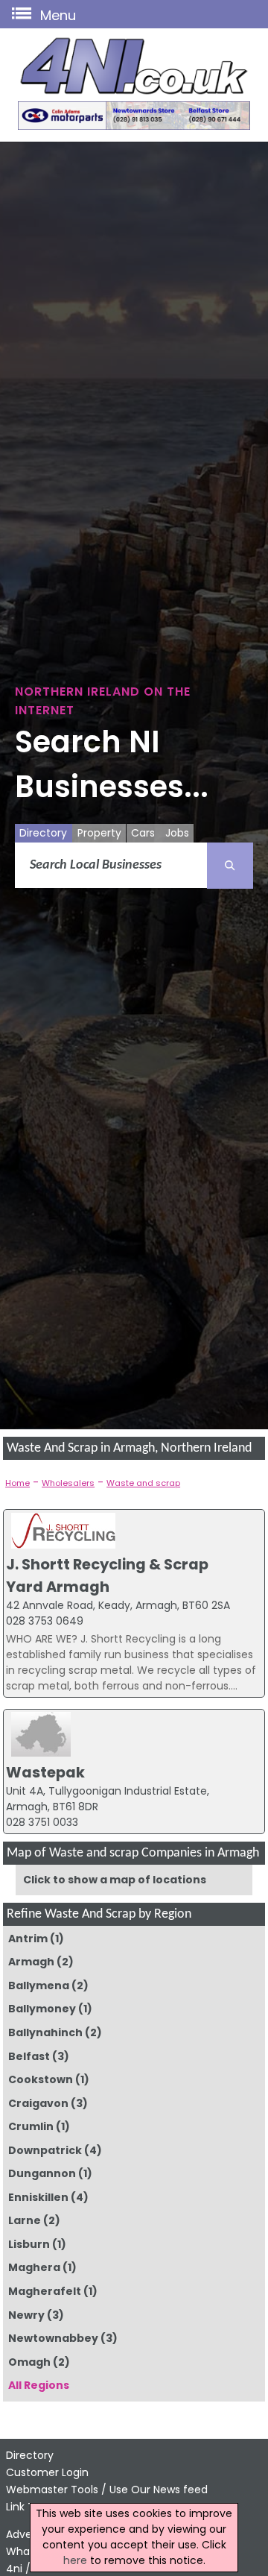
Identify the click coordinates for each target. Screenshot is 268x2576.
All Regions (39, 2385)
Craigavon (38, 2103)
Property (99, 833)
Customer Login (47, 2472)
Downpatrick (45, 2150)
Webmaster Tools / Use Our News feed (107, 2490)
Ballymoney (42, 2009)
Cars (143, 833)
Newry (26, 2315)
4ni (14, 2569)
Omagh (29, 2362)
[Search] (230, 866)
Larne (25, 2220)
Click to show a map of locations (115, 1880)
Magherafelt (45, 2291)
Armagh (31, 1962)
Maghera (34, 2267)
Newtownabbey (53, 2338)
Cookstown (41, 2079)
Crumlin (31, 2126)
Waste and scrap (143, 1483)
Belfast (29, 2056)
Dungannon (42, 2173)
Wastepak (45, 1772)
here (75, 2560)
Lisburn (29, 2244)
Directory (43, 833)
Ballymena (39, 1985)
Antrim (28, 1939)
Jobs (177, 833)
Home (17, 1483)
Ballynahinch (45, 2032)
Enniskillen (38, 2197)
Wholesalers (68, 1483)
